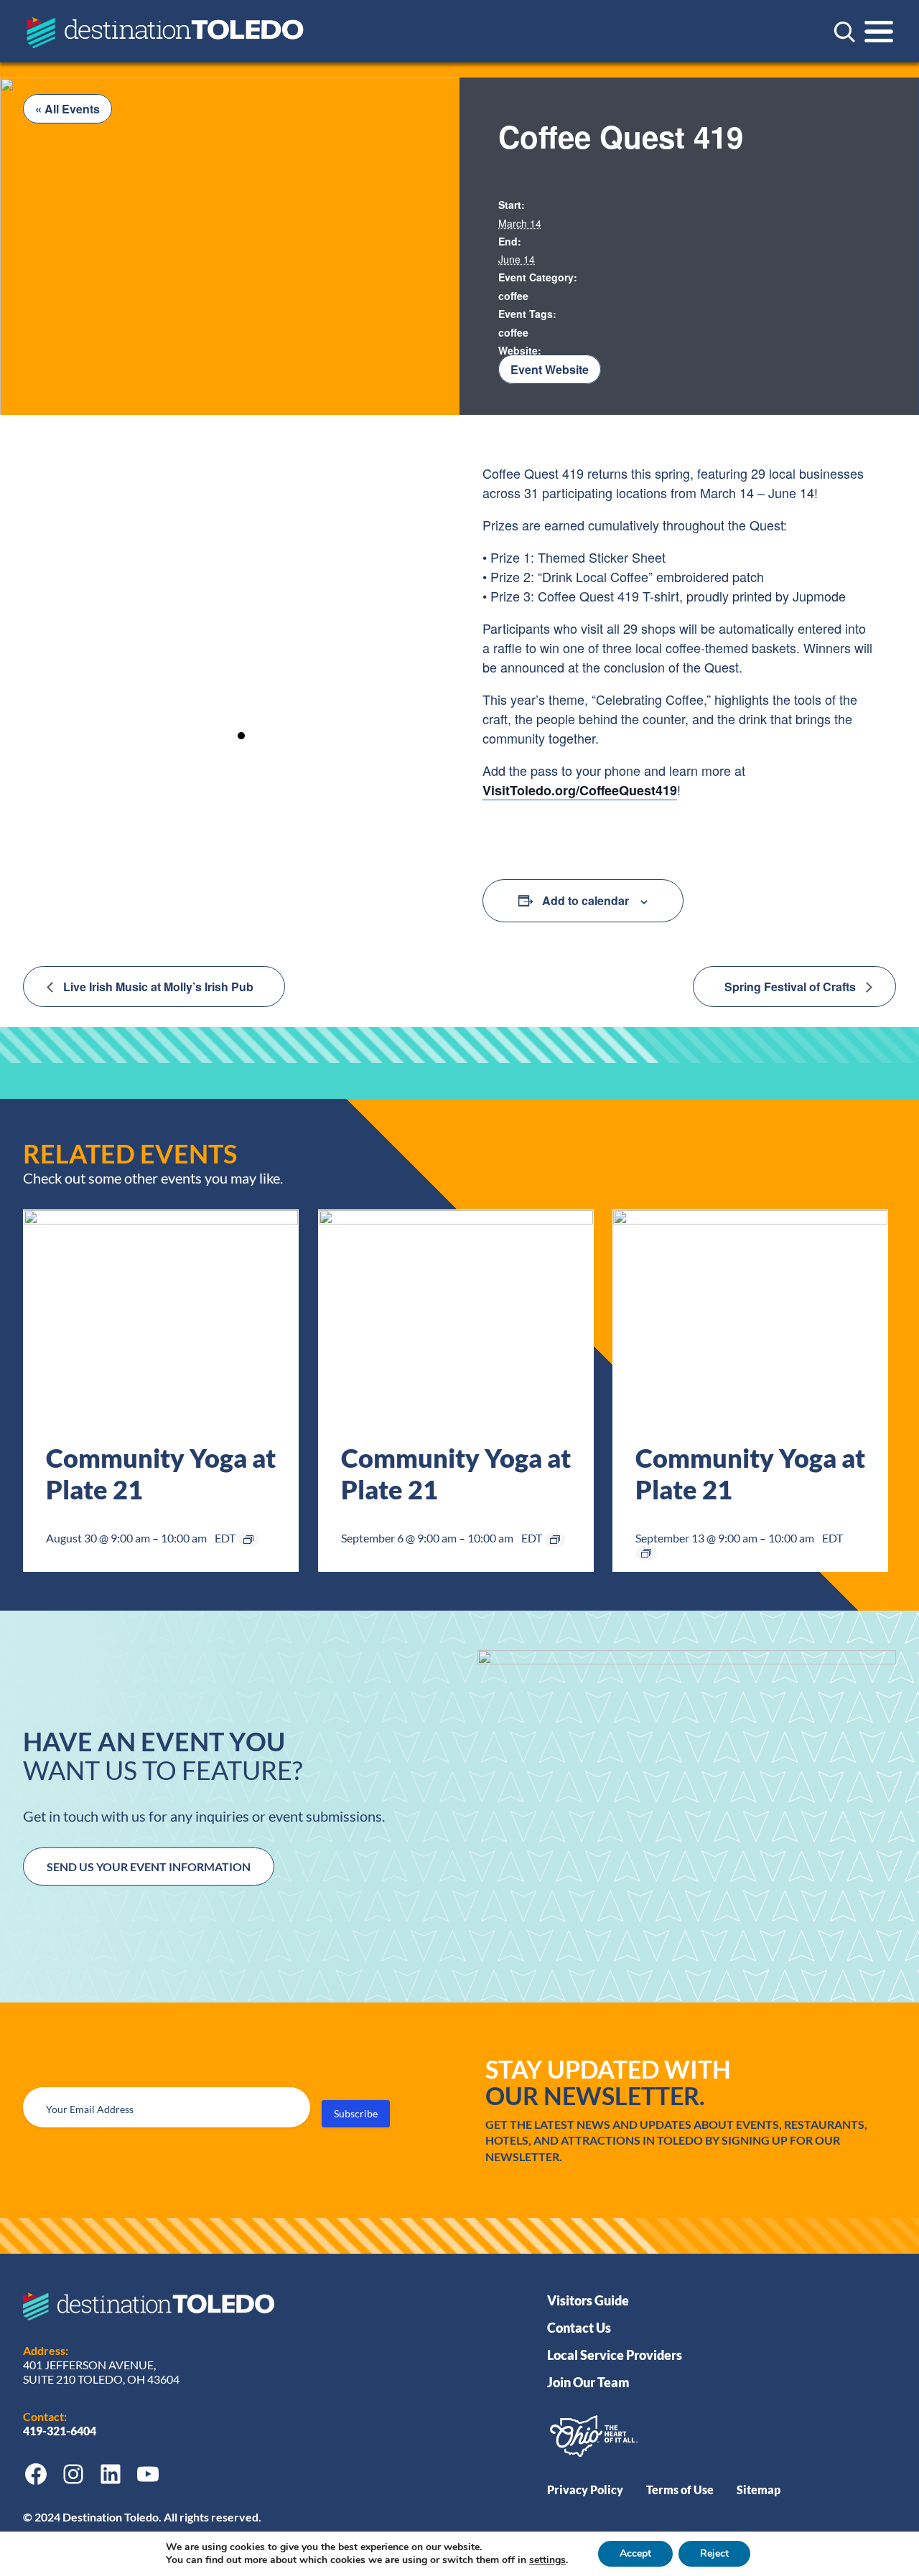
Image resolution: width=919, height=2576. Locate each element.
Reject (714, 2553)
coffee (513, 296)
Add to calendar (586, 900)
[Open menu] (879, 32)
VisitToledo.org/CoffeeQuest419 (580, 790)
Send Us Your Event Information (149, 1867)
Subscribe (356, 2113)
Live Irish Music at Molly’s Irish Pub (157, 987)
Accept (635, 2553)
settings (547, 2560)
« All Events (67, 109)
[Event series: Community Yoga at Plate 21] (248, 1540)
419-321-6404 (61, 2431)
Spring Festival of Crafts (792, 987)
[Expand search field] (844, 32)
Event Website (550, 369)
